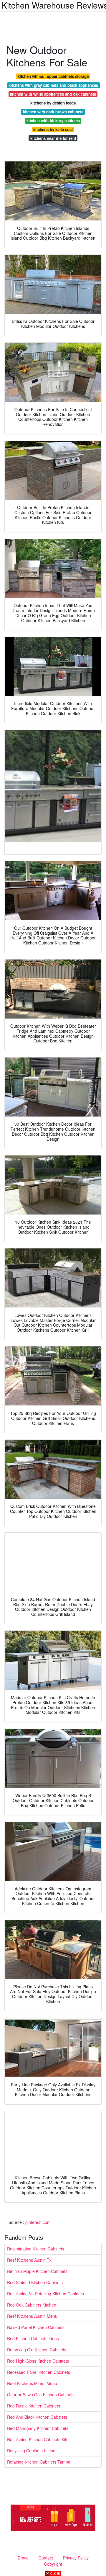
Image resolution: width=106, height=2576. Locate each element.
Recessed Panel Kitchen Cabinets (39, 2372)
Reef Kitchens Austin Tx (29, 2260)
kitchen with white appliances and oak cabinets (53, 94)
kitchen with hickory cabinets (53, 121)
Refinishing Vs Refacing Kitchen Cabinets (45, 2294)
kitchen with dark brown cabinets (53, 112)
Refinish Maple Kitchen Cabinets (37, 2271)
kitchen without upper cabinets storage (53, 76)
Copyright (53, 2564)
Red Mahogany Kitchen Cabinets (38, 2428)
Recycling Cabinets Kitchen (32, 2451)
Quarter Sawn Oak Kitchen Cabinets (41, 2394)
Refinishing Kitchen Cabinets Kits (38, 2439)
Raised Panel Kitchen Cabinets (36, 2327)
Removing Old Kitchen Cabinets (37, 2350)
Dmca (23, 2558)
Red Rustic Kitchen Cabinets (34, 2406)
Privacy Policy (76, 2558)
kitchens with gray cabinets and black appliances (53, 85)
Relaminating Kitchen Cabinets (36, 2249)
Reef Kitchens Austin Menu (32, 2316)
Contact (46, 2558)
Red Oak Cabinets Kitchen (32, 2305)
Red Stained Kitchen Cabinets (35, 2282)
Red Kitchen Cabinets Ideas (33, 2338)
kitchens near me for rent (53, 138)
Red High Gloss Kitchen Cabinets (38, 2361)
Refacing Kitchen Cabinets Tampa (39, 2462)
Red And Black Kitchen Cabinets (37, 2417)
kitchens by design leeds (53, 103)
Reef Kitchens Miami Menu (32, 2383)
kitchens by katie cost (53, 129)
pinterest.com (38, 2222)
